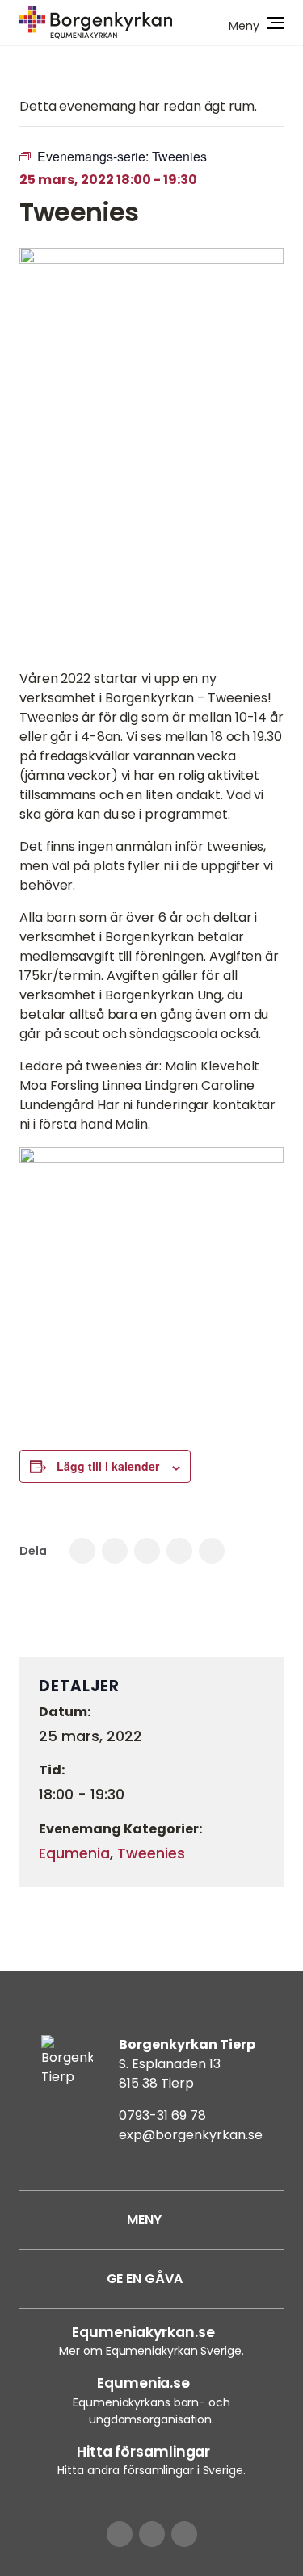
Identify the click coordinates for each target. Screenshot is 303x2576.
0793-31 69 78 (162, 2115)
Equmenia (74, 1853)
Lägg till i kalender (108, 1466)
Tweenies (151, 1853)
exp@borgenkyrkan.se (191, 2135)
